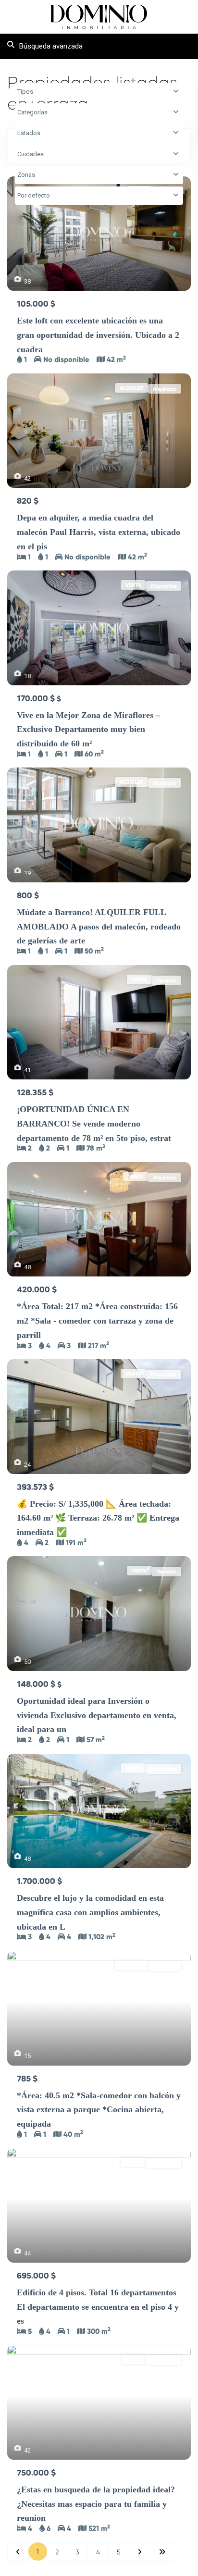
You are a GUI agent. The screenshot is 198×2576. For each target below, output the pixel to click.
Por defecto (34, 195)
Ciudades (31, 154)
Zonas (26, 175)
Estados (29, 133)
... (49, 349)
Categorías (32, 112)
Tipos (25, 92)
